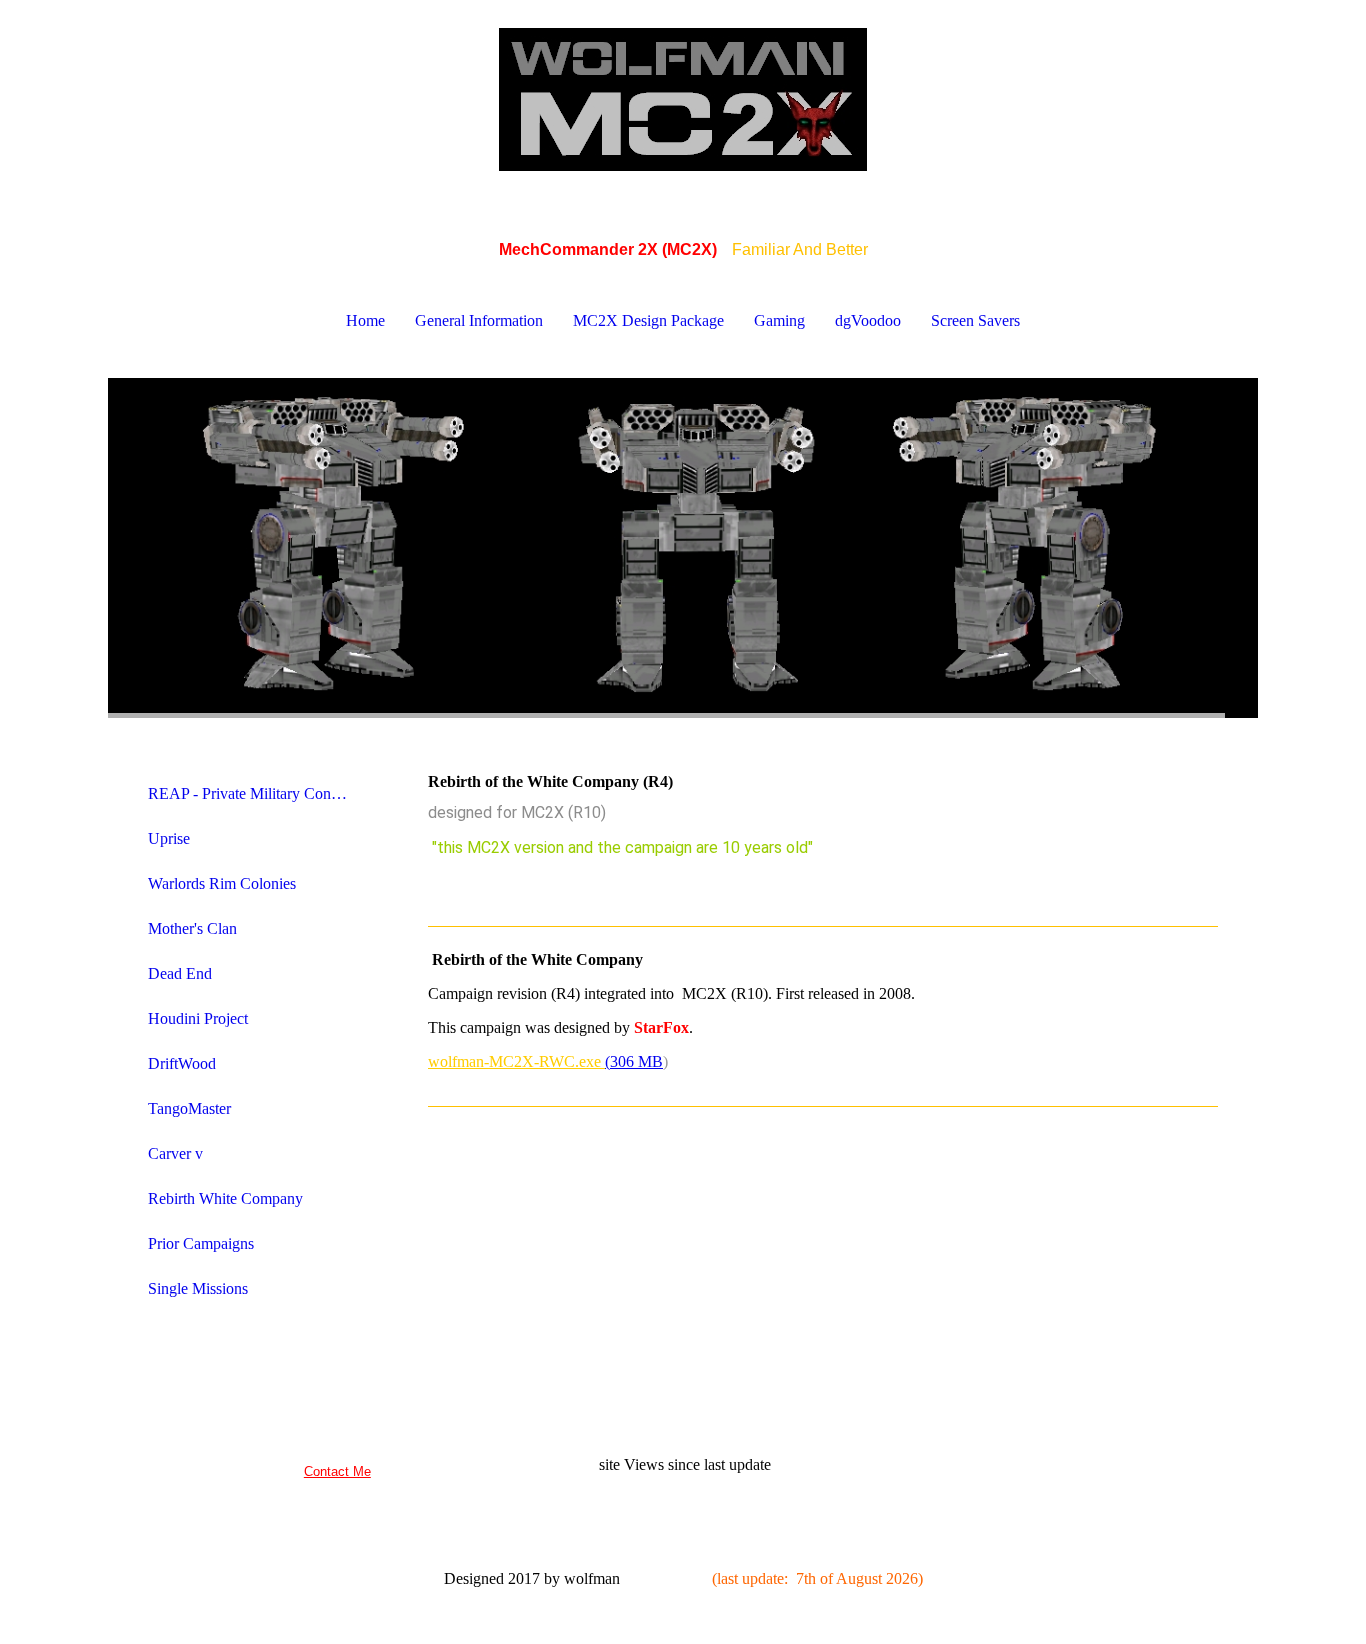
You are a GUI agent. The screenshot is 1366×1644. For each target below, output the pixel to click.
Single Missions (198, 1288)
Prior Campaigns (201, 1243)
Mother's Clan (192, 928)
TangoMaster (189, 1108)
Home (365, 320)
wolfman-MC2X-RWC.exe (516, 1061)
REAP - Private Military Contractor (255, 793)
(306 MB (634, 1061)
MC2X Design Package (648, 320)
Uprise (169, 838)
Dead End (180, 973)
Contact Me (337, 1471)
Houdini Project (198, 1018)
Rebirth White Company (225, 1198)
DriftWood (182, 1063)
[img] (683, 100)
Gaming (779, 320)
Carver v (175, 1153)
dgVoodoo (868, 320)
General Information (479, 320)
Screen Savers (975, 320)
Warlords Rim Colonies (222, 883)
